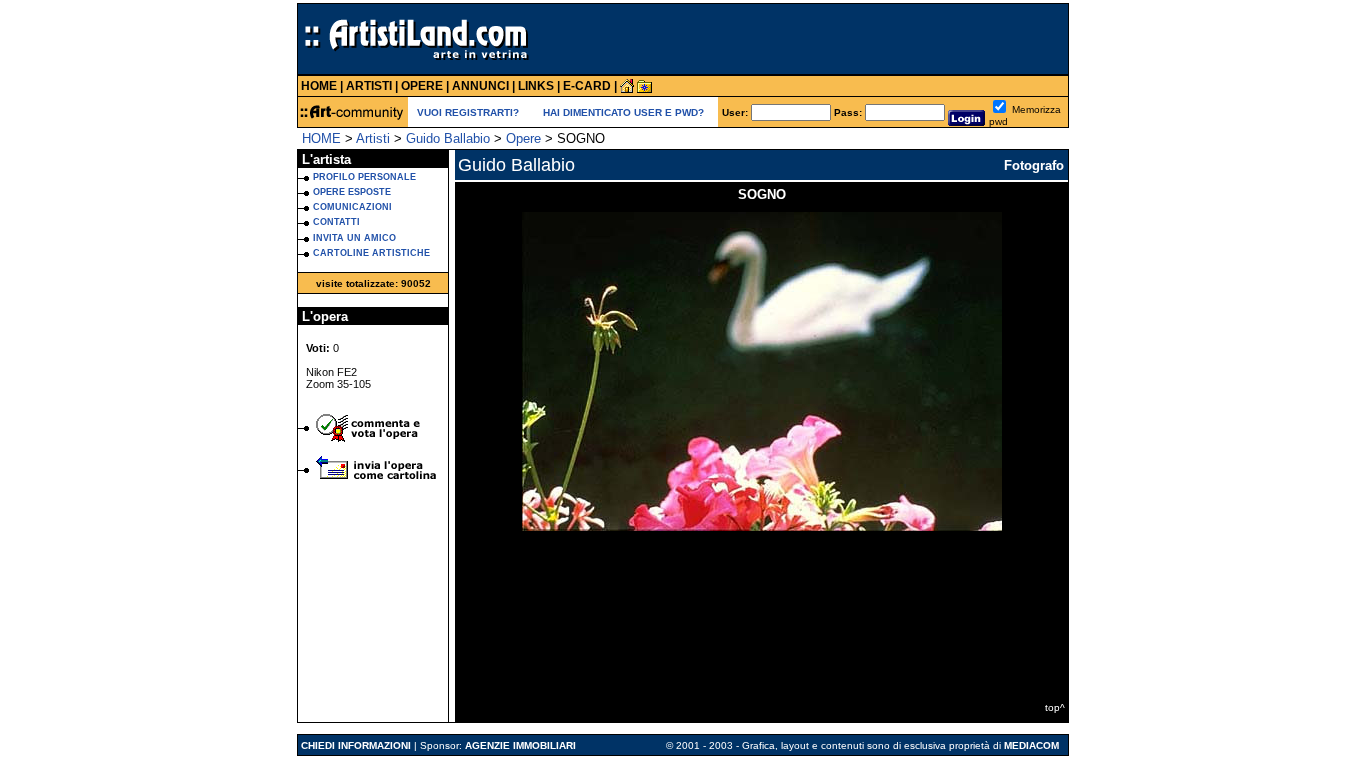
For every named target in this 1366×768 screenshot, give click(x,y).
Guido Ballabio (448, 138)
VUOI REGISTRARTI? (468, 112)
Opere (523, 138)
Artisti (373, 138)
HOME (321, 138)
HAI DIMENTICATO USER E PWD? (623, 112)
